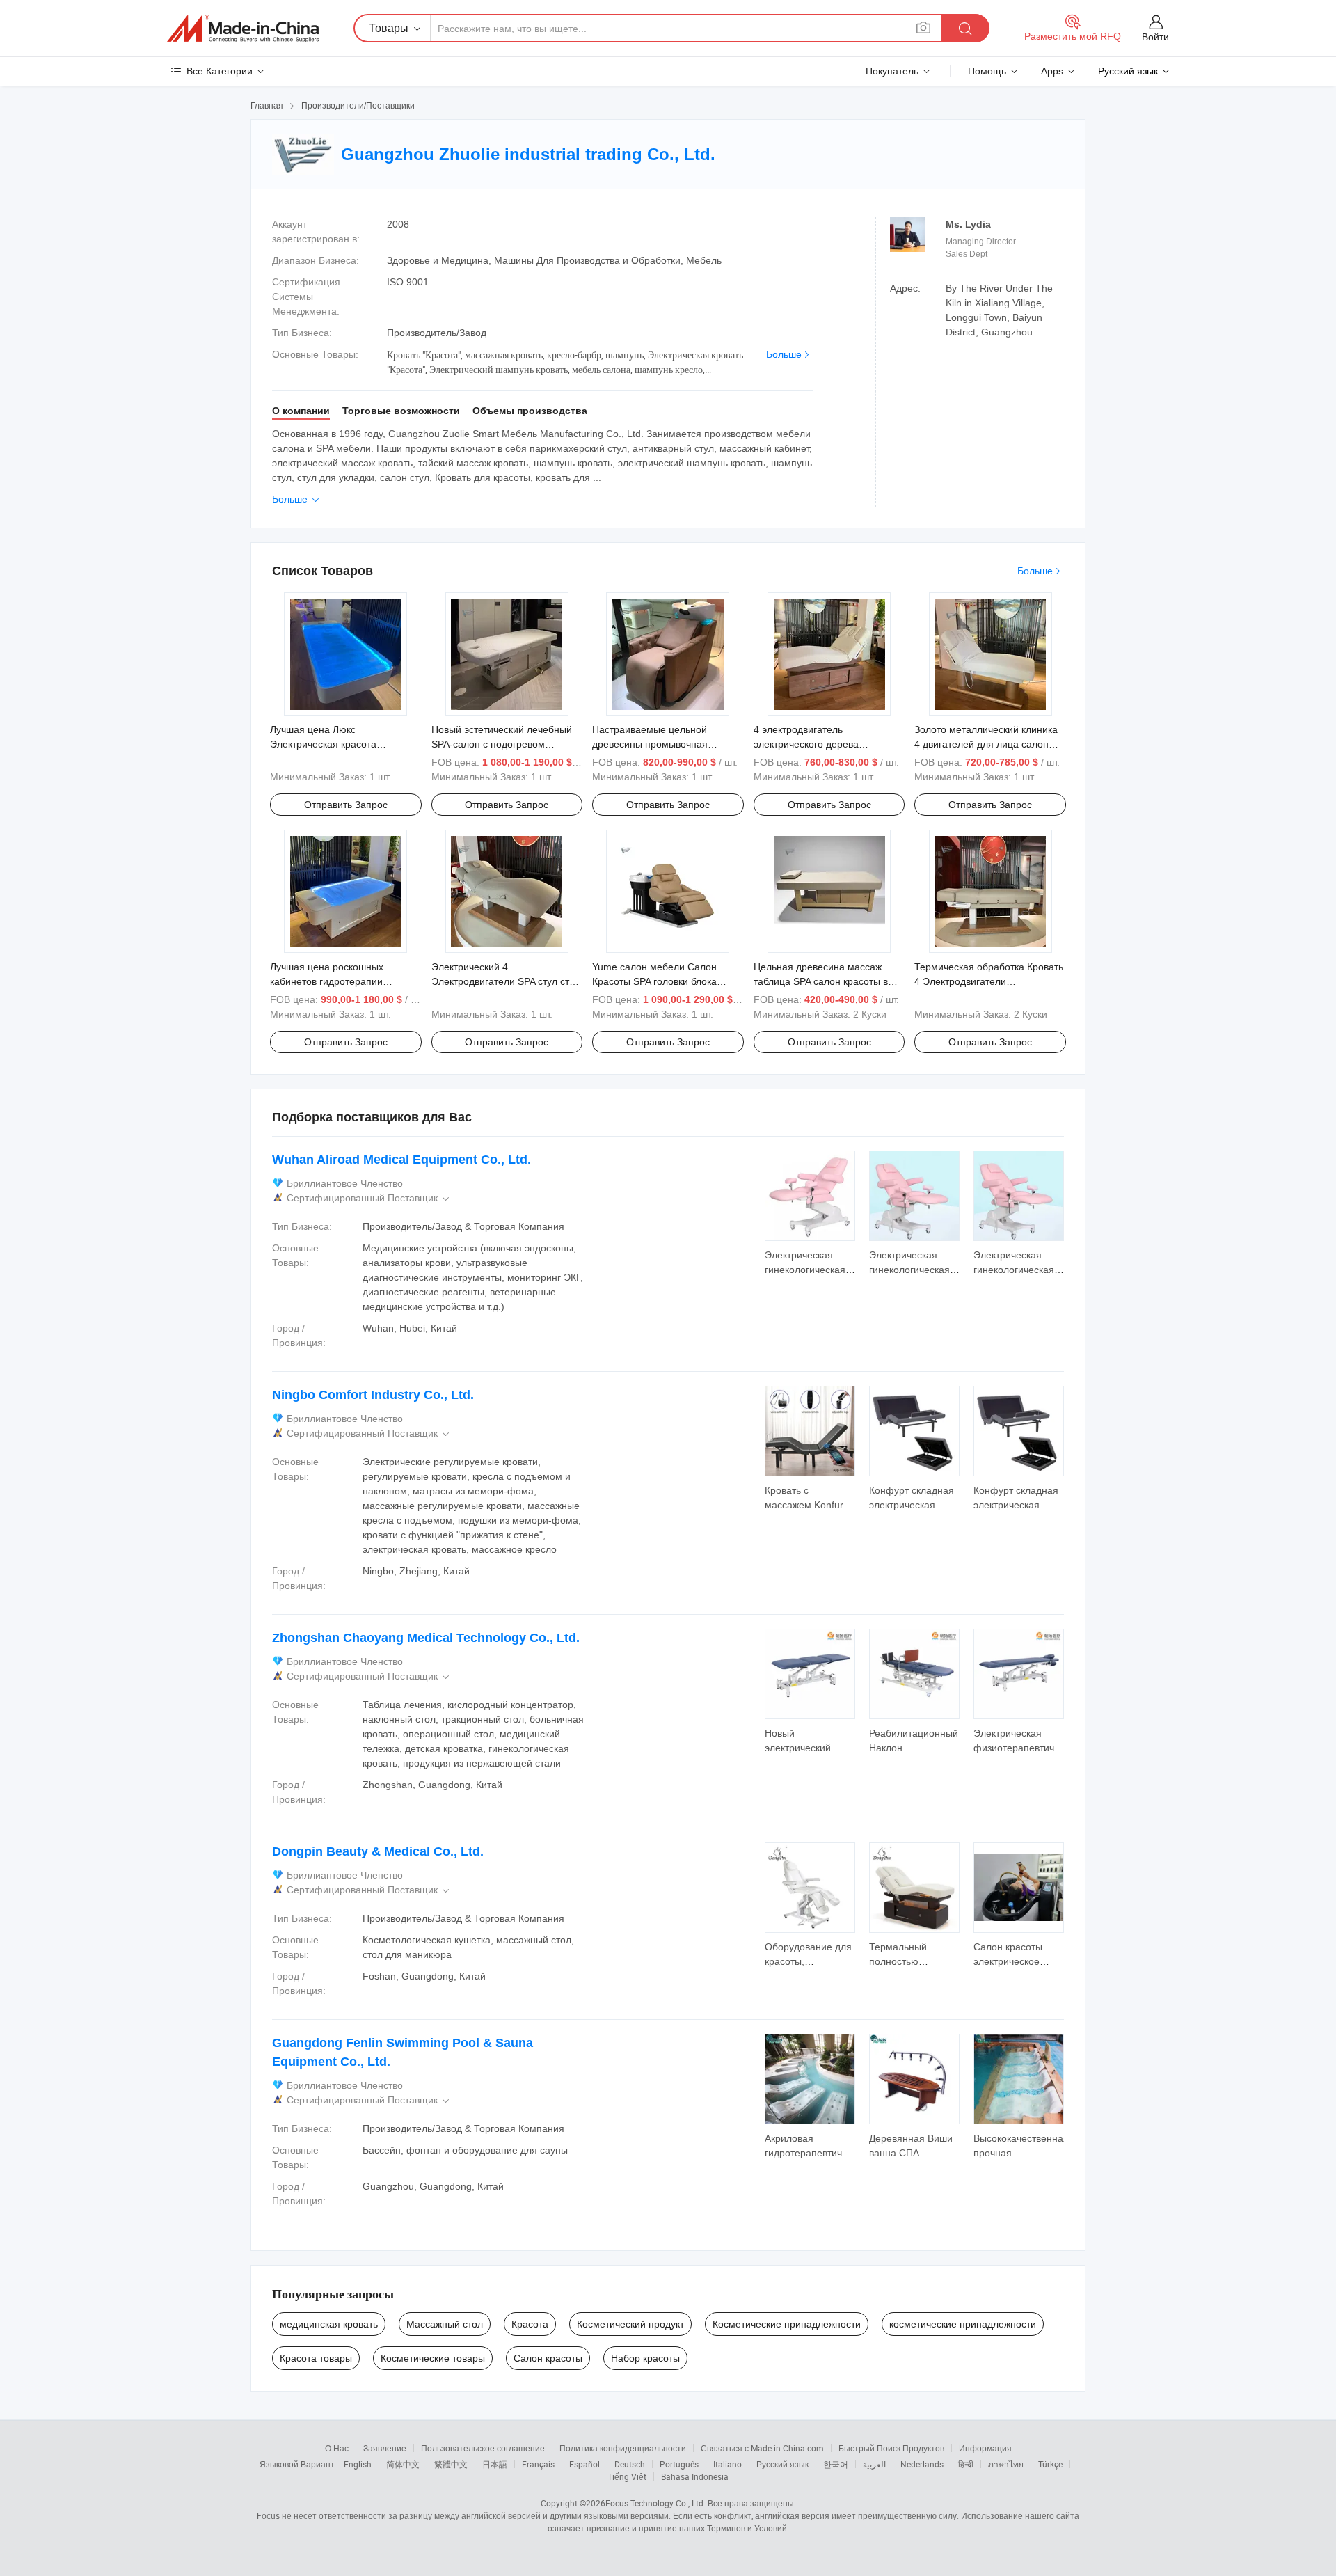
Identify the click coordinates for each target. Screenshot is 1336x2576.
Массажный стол (445, 2324)
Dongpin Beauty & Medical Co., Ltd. (378, 1851)
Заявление (385, 2448)
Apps (1052, 71)
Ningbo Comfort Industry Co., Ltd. (373, 1395)
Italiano (727, 2464)
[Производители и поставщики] (243, 29)
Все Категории (220, 71)
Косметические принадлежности (787, 2324)
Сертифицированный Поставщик (369, 1198)
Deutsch (630, 2464)
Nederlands (922, 2464)
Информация (985, 2448)
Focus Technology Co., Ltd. (655, 2503)
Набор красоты (645, 2358)
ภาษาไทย (1006, 2464)
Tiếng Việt (627, 2476)
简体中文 (403, 2464)
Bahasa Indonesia (695, 2476)
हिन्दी (966, 2464)
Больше (784, 354)
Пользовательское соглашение (483, 2448)
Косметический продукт (630, 2324)
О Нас (337, 2448)
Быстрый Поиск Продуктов (891, 2448)
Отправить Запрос (346, 805)
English (358, 2464)
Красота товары (316, 2358)
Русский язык (782, 2464)
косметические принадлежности (963, 2324)
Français (538, 2464)
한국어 (836, 2464)
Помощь (987, 71)
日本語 (495, 2464)
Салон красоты (548, 2358)
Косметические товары (433, 2358)
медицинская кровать (329, 2324)
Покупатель (892, 71)
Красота (530, 2324)
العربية (874, 2464)
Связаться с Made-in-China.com (762, 2448)
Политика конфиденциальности (623, 2448)
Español (584, 2464)
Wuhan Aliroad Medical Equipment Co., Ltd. (401, 1160)
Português (679, 2464)
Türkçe (1050, 2464)
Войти (1155, 37)
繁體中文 (451, 2464)
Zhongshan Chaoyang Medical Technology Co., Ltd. (426, 1638)
